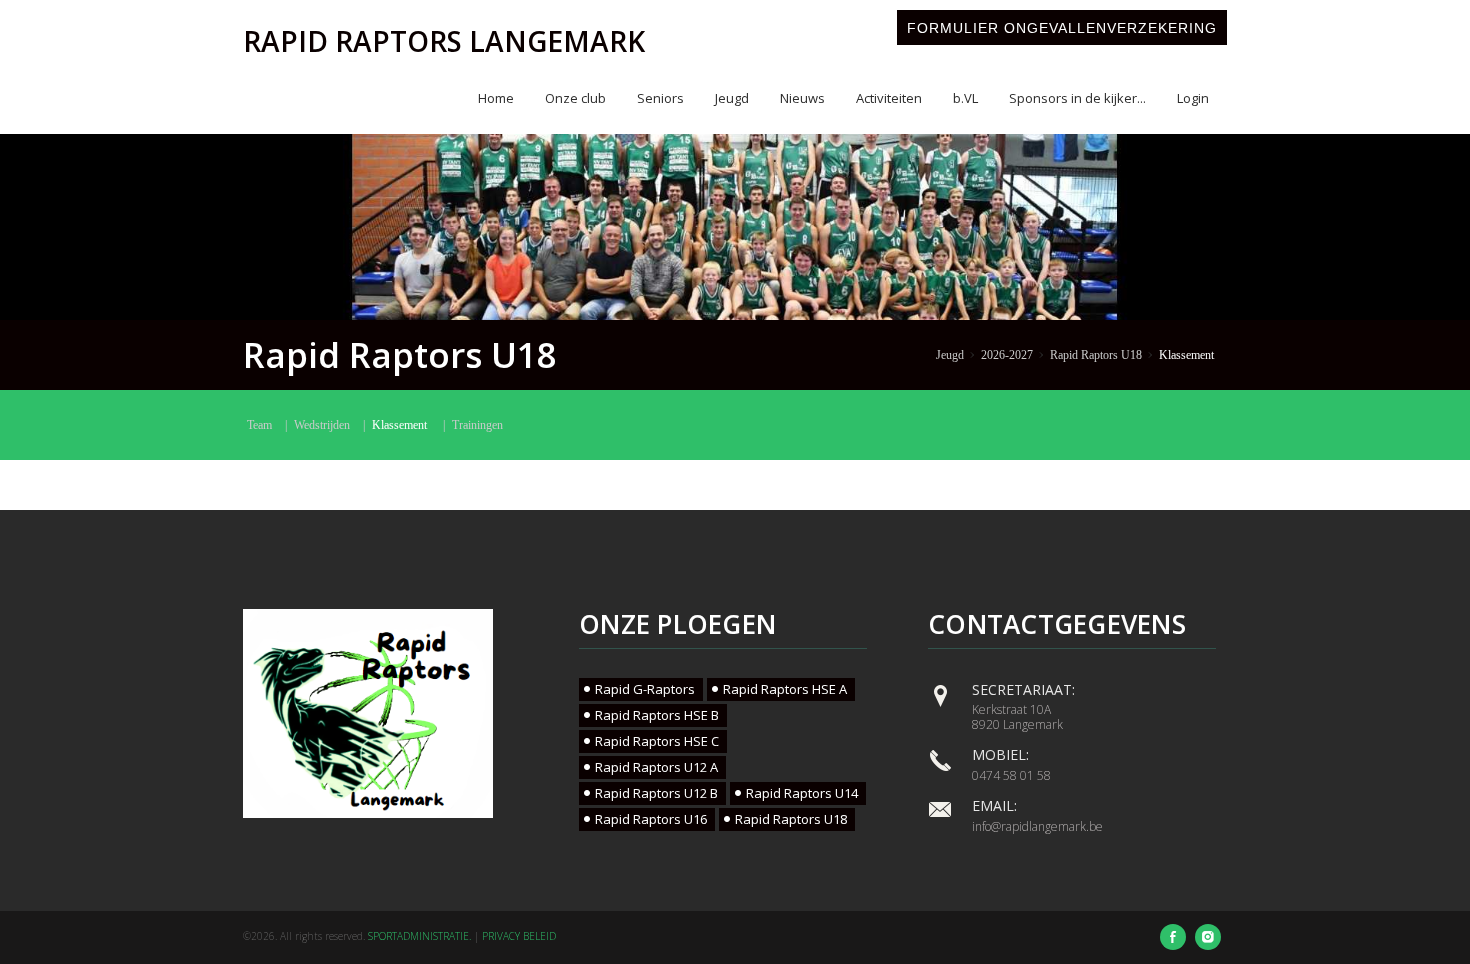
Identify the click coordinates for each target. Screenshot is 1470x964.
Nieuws (802, 98)
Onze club (575, 98)
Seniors (660, 98)
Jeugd (732, 98)
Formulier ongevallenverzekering (1062, 28)
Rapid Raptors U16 (651, 819)
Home (496, 98)
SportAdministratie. (419, 936)
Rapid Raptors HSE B (657, 715)
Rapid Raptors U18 (1096, 355)
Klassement (1186, 355)
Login (1193, 98)
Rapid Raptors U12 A (656, 767)
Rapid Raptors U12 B (656, 793)
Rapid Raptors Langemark (444, 41)
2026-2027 (1007, 355)
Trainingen (477, 425)
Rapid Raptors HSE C (657, 741)
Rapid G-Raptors (645, 689)
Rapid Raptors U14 (802, 793)
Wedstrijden (322, 425)
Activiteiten (889, 98)
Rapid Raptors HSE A (785, 689)
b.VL (965, 98)
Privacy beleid (519, 936)
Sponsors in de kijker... (1077, 98)
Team (259, 425)
